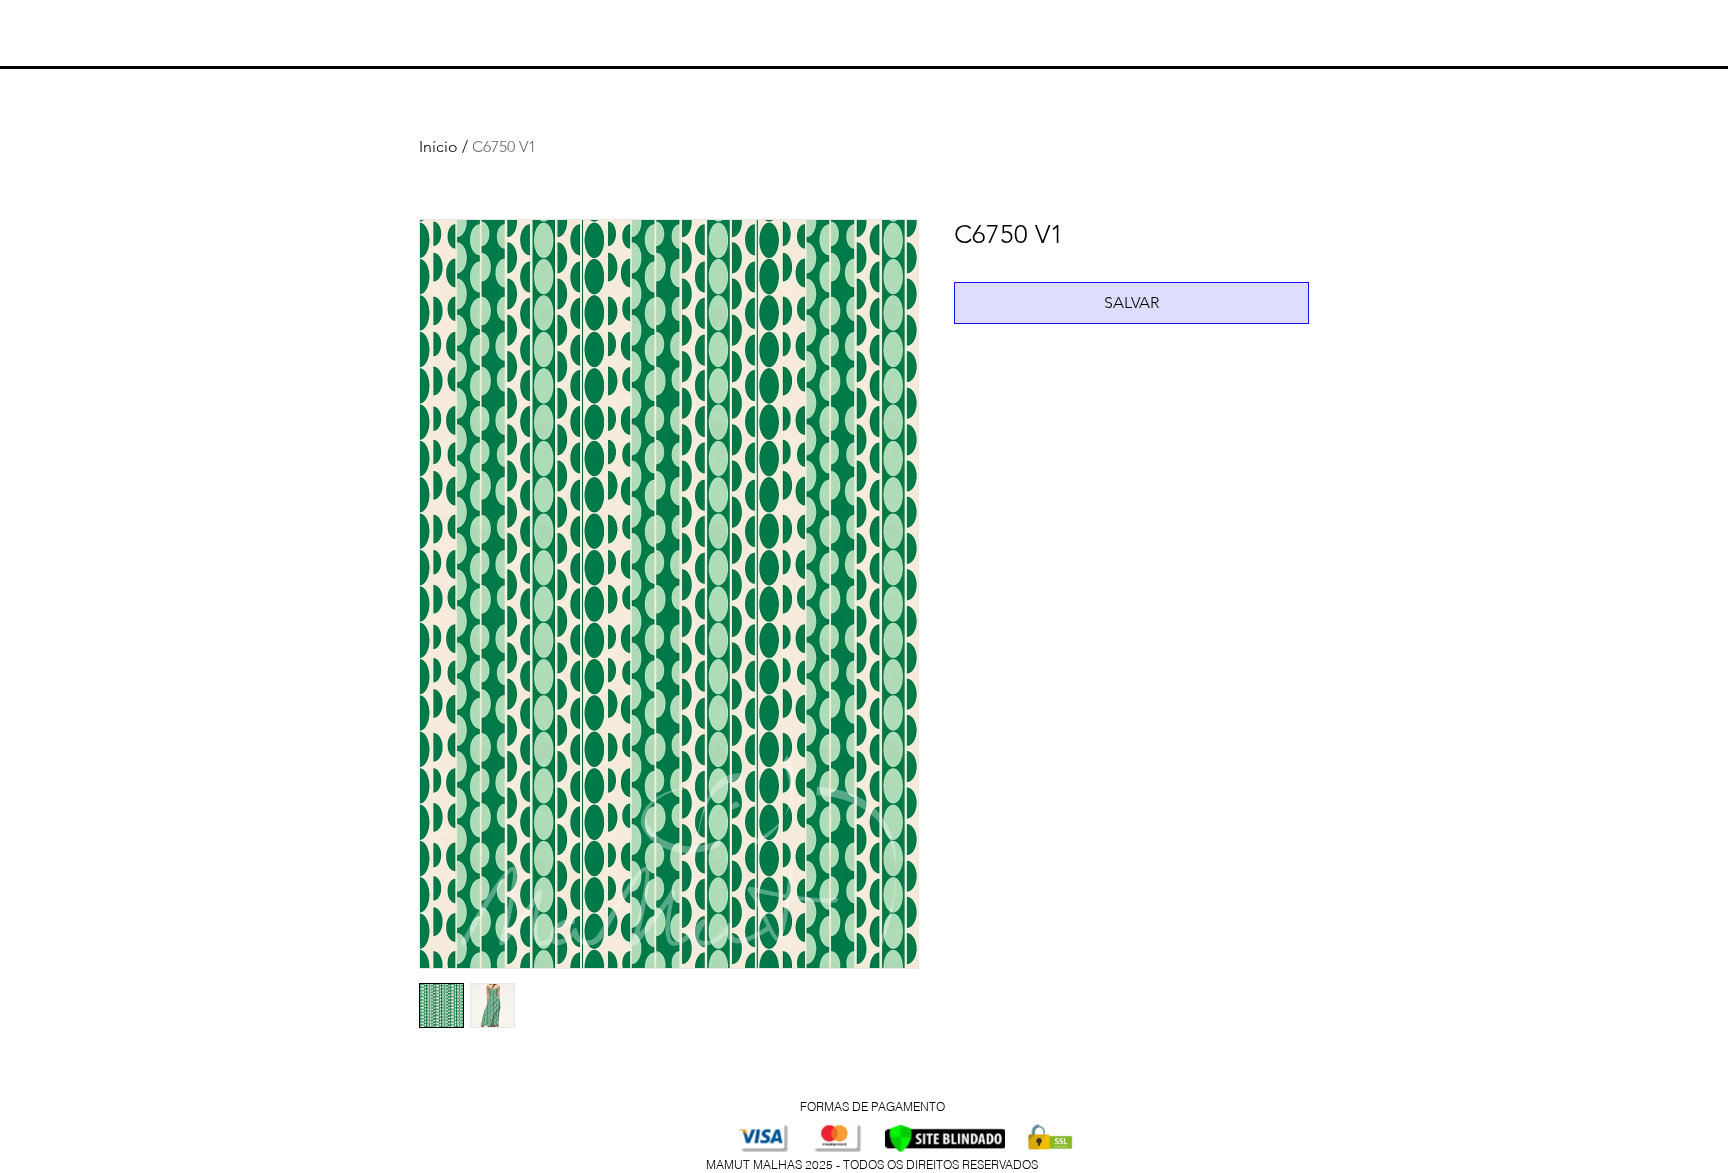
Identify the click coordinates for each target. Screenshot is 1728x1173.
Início (438, 146)
